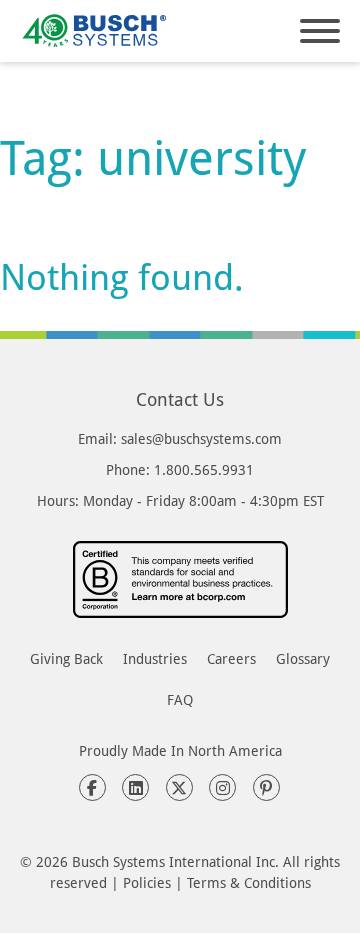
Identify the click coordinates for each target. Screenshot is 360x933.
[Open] (320, 31)
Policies (147, 882)
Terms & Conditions (249, 882)
